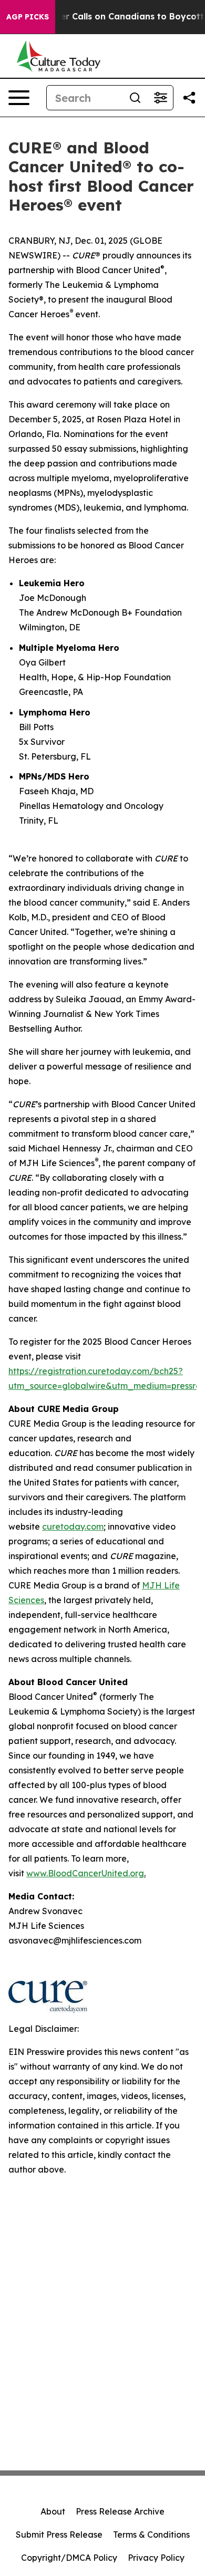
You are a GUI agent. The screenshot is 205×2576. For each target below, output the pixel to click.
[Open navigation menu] (19, 98)
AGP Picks (28, 17)
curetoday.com (73, 1526)
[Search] (135, 98)
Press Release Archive (120, 2511)
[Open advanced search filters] (160, 98)
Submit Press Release (59, 2535)
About (53, 2511)
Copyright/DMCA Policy (69, 2558)
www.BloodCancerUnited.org (85, 1873)
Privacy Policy (156, 2558)
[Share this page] (189, 98)
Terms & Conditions (151, 2535)
